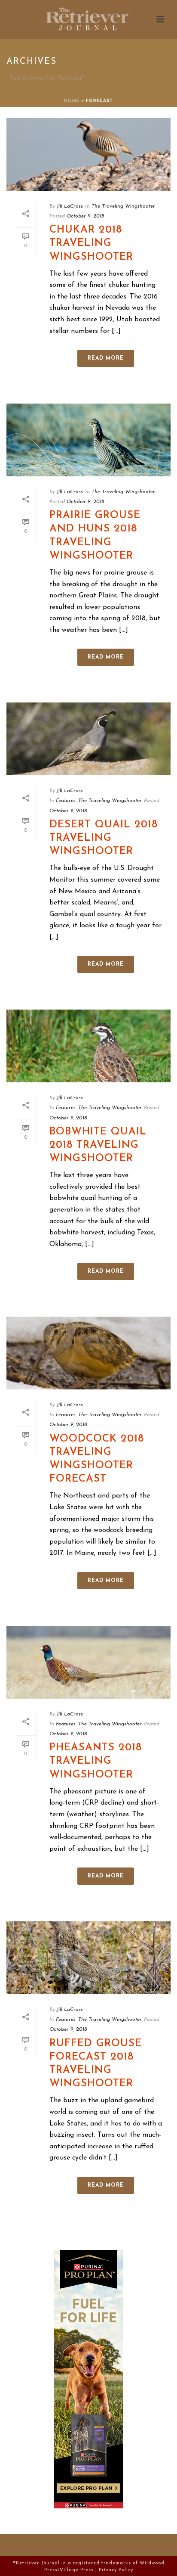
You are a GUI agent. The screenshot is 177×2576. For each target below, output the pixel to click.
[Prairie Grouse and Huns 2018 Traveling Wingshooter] (88, 440)
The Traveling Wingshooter (123, 206)
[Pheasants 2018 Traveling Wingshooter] (88, 1662)
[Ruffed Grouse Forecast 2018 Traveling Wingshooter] (88, 1958)
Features (66, 801)
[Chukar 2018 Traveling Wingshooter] (88, 154)
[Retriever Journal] (88, 19)
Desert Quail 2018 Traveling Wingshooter (104, 838)
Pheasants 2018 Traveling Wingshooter (96, 1761)
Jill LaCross (70, 206)
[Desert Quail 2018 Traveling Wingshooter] (88, 739)
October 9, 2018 (85, 216)
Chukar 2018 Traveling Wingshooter (91, 243)
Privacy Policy (116, 2570)
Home (72, 101)
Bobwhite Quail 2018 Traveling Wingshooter (98, 1145)
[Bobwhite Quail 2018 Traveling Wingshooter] (88, 1046)
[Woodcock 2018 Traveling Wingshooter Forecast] (88, 1353)
